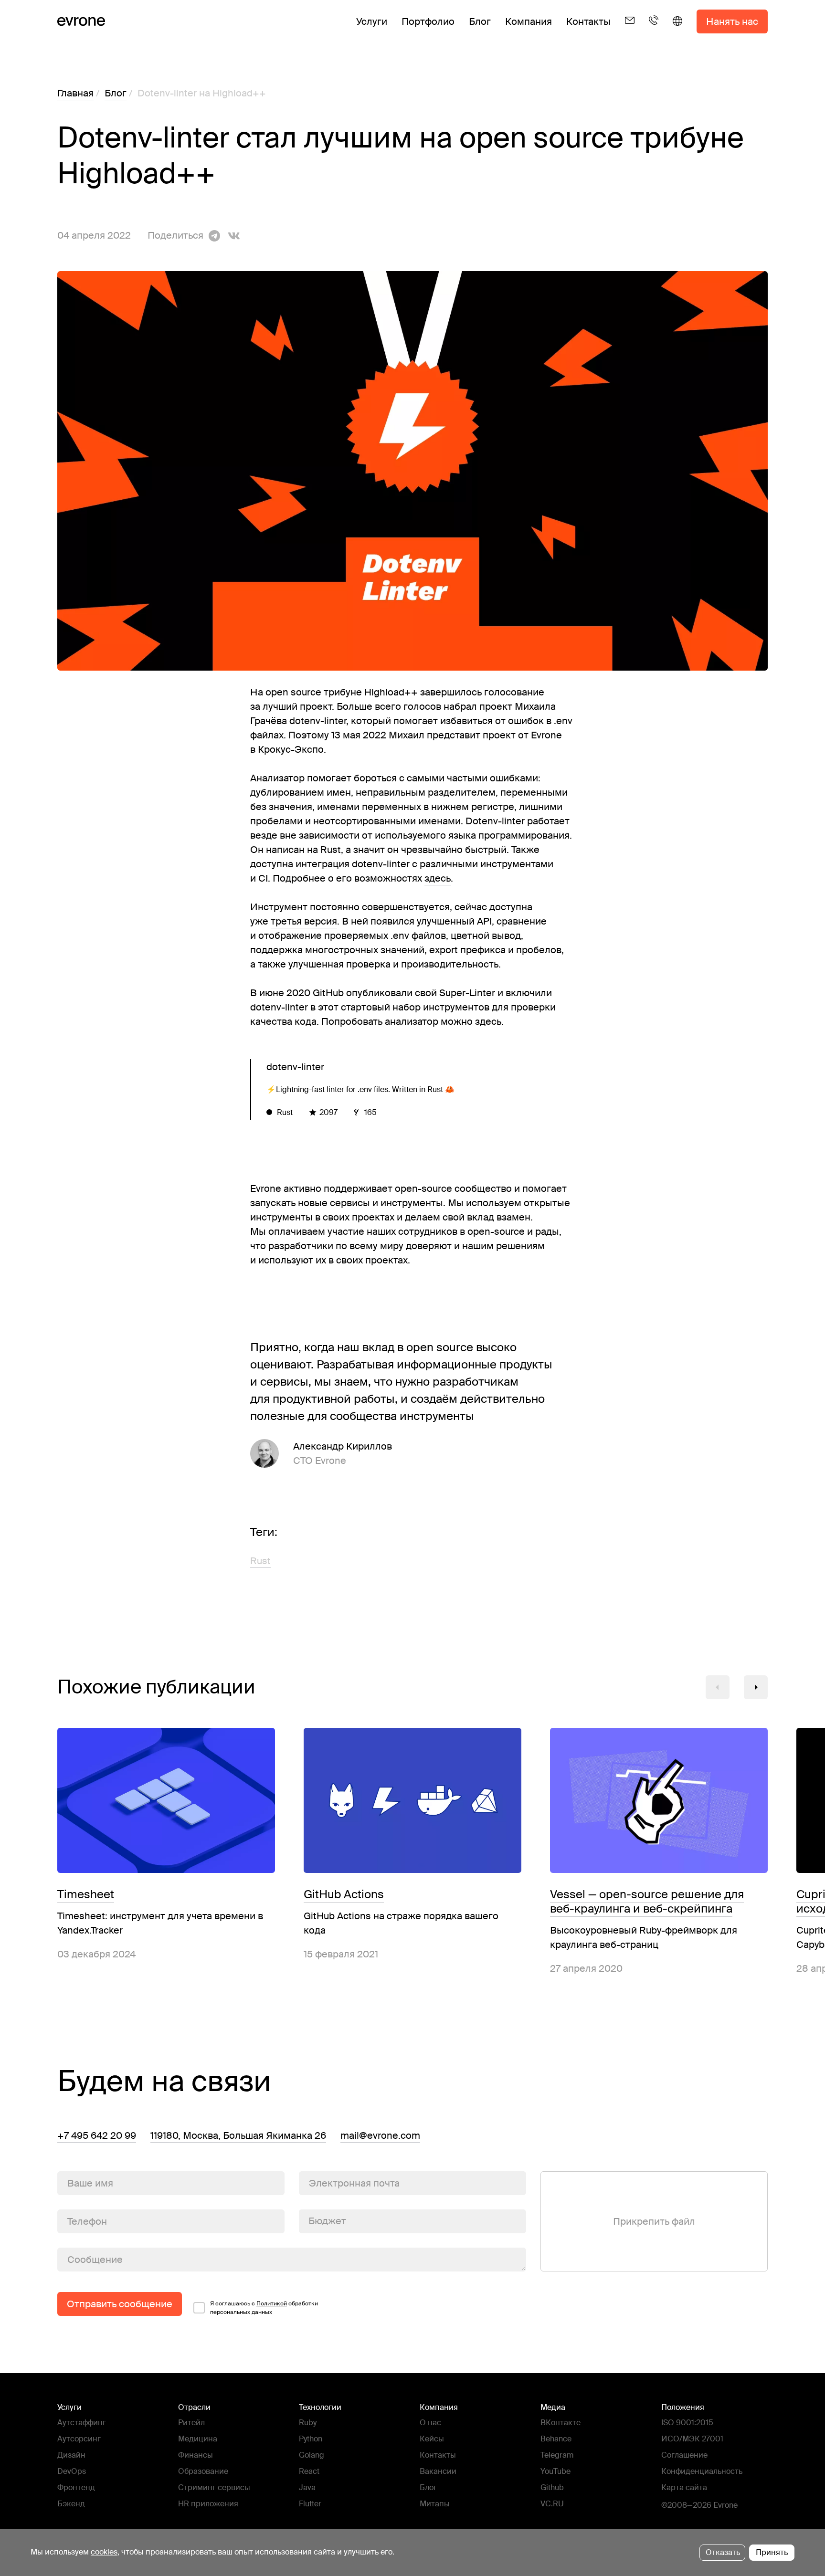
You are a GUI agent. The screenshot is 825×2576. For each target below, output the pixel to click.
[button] (718, 1687)
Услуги (372, 21)
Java (307, 2487)
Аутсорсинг (79, 2439)
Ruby (308, 2423)
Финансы (196, 2455)
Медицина (198, 2439)
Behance (556, 2439)
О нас (430, 2423)
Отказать (723, 2552)
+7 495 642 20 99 (97, 2135)
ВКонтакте (561, 2423)
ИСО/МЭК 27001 (692, 2439)
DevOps (72, 2471)
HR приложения (208, 2504)
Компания (529, 21)
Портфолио (428, 21)
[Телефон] (654, 29)
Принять (772, 2552)
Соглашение (684, 2455)
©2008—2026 (686, 2505)
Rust (260, 1561)
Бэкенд (71, 2504)
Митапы (435, 2504)
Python (311, 2439)
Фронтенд (76, 2487)
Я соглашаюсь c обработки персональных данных (264, 2308)
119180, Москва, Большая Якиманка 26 (238, 2135)
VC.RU (552, 2504)
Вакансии (438, 2471)
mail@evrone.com (380, 2135)
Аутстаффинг (82, 2423)
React (309, 2471)
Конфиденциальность (702, 2471)
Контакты (588, 21)
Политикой (272, 2303)
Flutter (310, 2504)
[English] (677, 29)
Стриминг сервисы (214, 2487)
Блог (480, 21)
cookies (104, 2552)
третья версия (304, 921)
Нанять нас (732, 21)
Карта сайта (684, 2487)
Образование (203, 2471)
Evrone (725, 2505)
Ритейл (191, 2423)
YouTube (555, 2471)
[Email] (630, 29)
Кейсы (432, 2439)
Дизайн (71, 2455)
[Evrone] (81, 21)
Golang (312, 2455)
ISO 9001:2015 (687, 2423)
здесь (438, 878)
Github (552, 2487)
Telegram (557, 2455)
